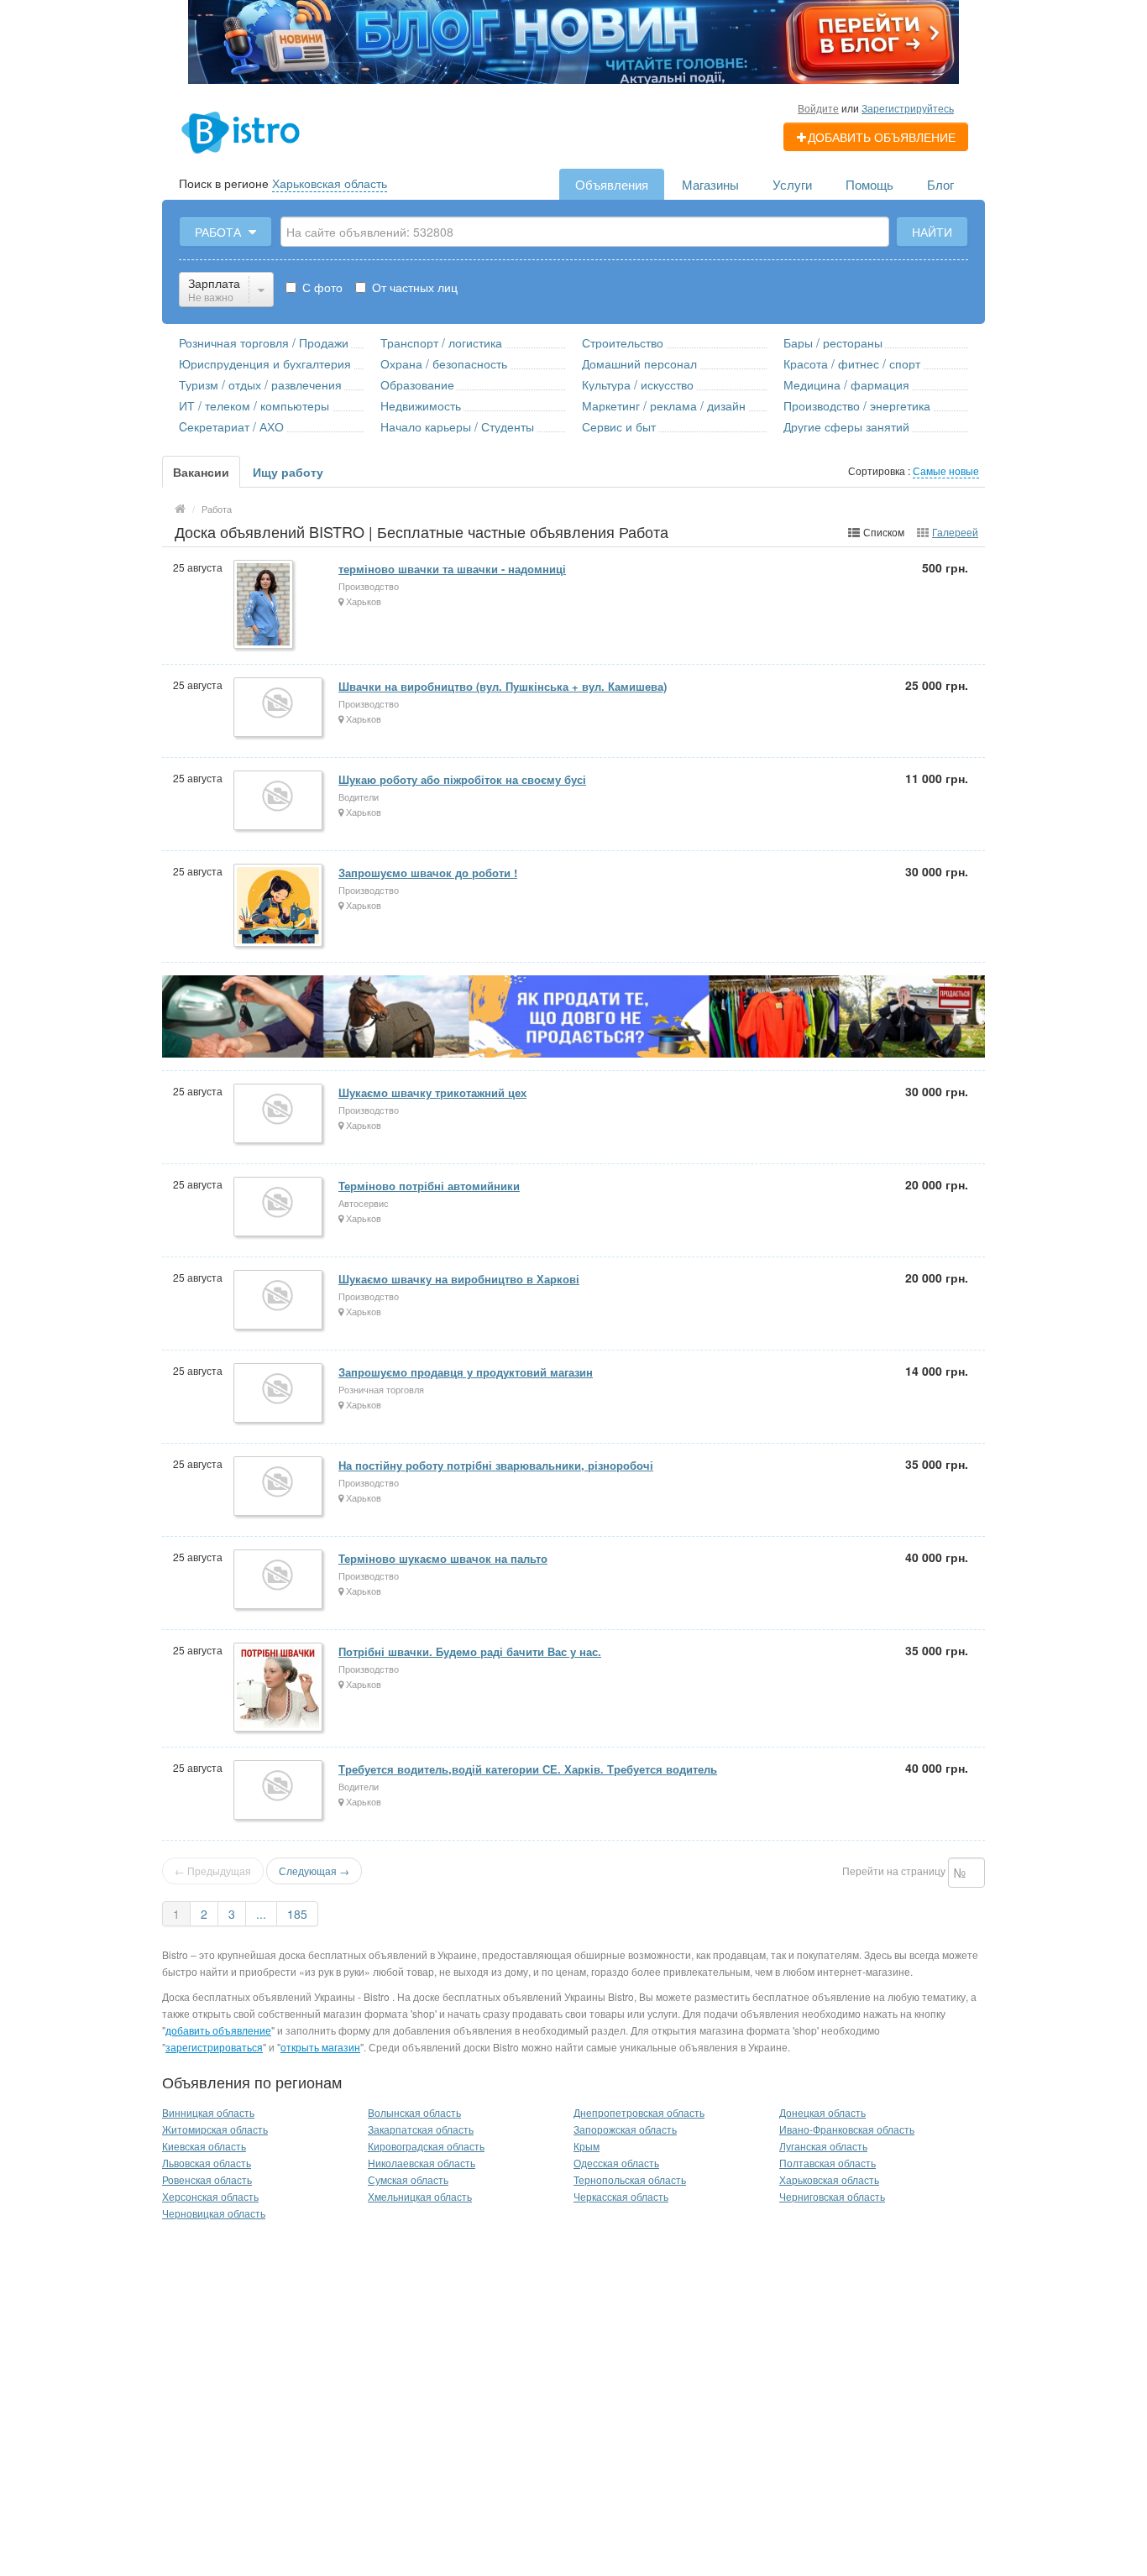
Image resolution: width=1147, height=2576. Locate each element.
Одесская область (616, 2163)
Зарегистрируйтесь (908, 108)
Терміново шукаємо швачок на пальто (443, 1558)
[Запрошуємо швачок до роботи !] (279, 907)
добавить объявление (218, 2030)
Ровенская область (207, 2179)
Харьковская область (330, 183)
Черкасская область (621, 2196)
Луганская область (823, 2146)
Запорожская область (625, 2129)
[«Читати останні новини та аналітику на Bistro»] (573, 40)
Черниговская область (832, 2196)
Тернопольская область (630, 2179)
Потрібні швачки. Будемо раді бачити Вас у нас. (470, 1651)
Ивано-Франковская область (847, 2129)
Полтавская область (828, 2163)
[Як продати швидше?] (573, 1014)
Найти (932, 232)
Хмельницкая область (420, 2196)
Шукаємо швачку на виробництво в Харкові (459, 1279)
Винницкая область (208, 2112)
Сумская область (408, 2179)
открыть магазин (320, 2047)
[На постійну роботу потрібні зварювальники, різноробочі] (279, 1487)
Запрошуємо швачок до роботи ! (428, 873)
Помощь (869, 184)
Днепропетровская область (639, 2112)
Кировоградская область (426, 2146)
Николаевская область (422, 2163)
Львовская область (207, 2163)
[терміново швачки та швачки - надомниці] (264, 606)
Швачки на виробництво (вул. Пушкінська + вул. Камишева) (503, 686)
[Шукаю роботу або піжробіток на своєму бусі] (279, 802)
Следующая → (314, 1871)
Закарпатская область (421, 2129)
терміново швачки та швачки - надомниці (452, 569)
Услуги (792, 184)
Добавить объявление (882, 137)
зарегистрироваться (214, 2047)
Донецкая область (822, 2112)
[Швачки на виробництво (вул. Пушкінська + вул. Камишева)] (279, 708)
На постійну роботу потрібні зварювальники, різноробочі (496, 1465)
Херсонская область (210, 2196)
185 (297, 1914)
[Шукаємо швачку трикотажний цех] (279, 1115)
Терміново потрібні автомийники (429, 1186)
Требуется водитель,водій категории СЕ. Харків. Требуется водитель (528, 1769)
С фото (321, 287)
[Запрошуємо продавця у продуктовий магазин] (279, 1394)
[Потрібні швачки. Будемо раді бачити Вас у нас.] (279, 1688)
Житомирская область (215, 2129)
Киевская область (204, 2146)
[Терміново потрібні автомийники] (279, 1208)
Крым (587, 2146)
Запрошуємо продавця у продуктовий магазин (466, 1372)
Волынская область (414, 2112)
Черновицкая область (214, 2213)
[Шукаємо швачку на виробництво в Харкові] (279, 1301)
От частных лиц (413, 287)
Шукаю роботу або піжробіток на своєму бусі (462, 779)
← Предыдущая (213, 1871)
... (261, 1914)
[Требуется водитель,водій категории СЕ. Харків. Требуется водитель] (279, 1791)
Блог (940, 184)
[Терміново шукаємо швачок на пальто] (279, 1581)
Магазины (710, 184)
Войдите (818, 108)
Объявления (612, 184)
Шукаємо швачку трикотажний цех (432, 1092)
